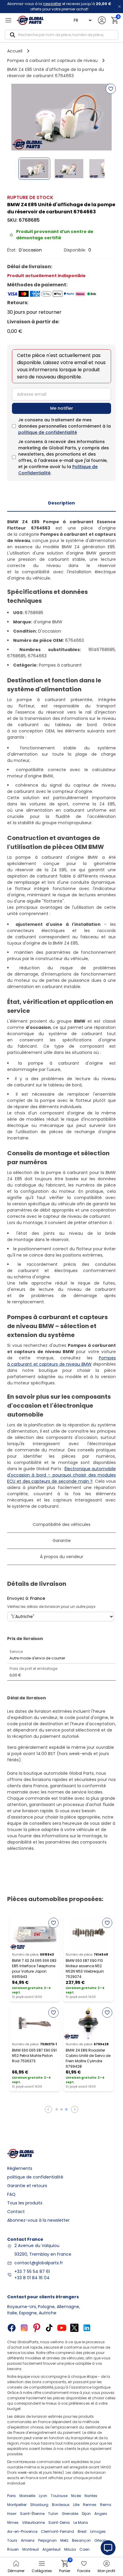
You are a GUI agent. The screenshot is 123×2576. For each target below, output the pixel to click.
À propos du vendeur (62, 1557)
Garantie (62, 1541)
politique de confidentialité (48, 432)
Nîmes (13, 2523)
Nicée (76, 2496)
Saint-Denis (59, 2523)
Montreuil (31, 2549)
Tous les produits (25, 2203)
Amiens (28, 2540)
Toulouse (59, 2496)
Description (61, 503)
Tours (12, 2540)
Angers (101, 2514)
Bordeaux (61, 2505)
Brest (82, 2531)
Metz (64, 2540)
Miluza (70, 2549)
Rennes (90, 2505)
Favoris (84, 2571)
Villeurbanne (33, 2523)
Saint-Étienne (32, 2514)
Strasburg (39, 2505)
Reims (106, 2505)
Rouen (13, 2549)
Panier (65, 2567)
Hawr (12, 2514)
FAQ (11, 2194)
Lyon (43, 2496)
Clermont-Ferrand (57, 2531)
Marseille (27, 2496)
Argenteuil (51, 2549)
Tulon (53, 2514)
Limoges (98, 2531)
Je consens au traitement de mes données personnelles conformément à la (64, 426)
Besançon (81, 2540)
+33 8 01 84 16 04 (32, 2278)
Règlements (20, 2168)
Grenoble (70, 2514)
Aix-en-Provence (22, 2531)
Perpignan (47, 2540)
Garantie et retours (27, 2186)
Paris (11, 2496)
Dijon (86, 2514)
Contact (16, 2212)
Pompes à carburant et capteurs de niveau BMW (61, 1361)
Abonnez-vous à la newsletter (38, 2220)
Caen (84, 2549)
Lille (76, 2505)
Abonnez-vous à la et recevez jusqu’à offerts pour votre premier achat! (59, 6)
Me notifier (62, 408)
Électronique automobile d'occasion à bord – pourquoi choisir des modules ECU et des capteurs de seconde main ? (61, 1475)
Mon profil (106, 2571)
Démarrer (16, 2571)
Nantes (91, 2496)
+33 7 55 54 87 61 (32, 2271)
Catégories (42, 2571)
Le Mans (81, 2523)
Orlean (100, 2540)
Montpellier (17, 2505)
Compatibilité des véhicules (61, 1524)
